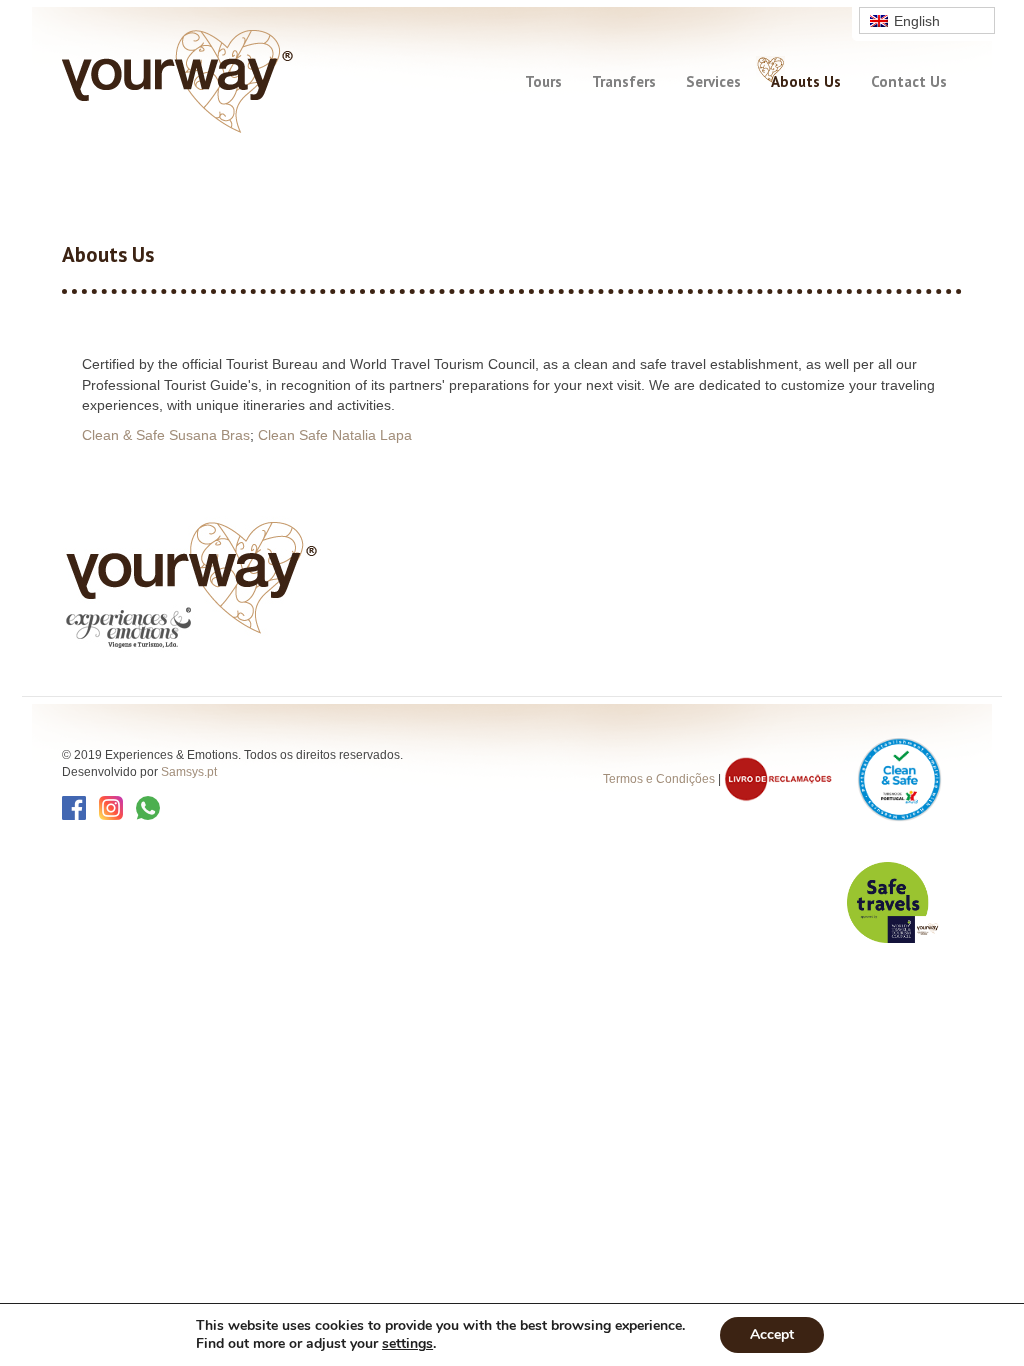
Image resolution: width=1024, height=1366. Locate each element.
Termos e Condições (659, 778)
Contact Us (909, 81)
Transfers (624, 81)
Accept (772, 1334)
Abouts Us (806, 81)
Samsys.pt (189, 772)
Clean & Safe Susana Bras (166, 435)
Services (713, 81)
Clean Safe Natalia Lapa (335, 435)
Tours (543, 81)
